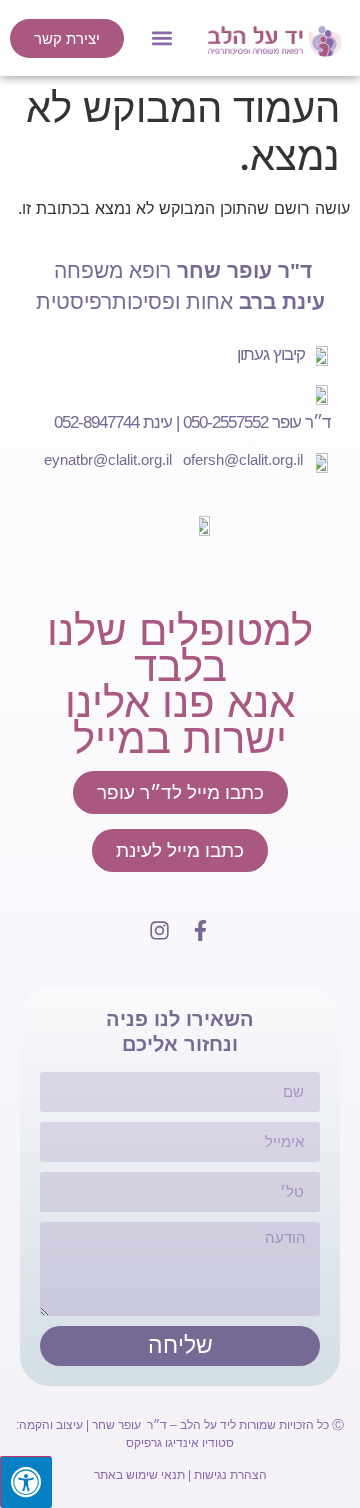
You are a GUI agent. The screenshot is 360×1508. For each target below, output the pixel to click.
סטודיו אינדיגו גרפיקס (180, 1443)
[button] (162, 38)
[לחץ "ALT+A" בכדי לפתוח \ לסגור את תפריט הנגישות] (26, 1482)
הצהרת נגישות (230, 1475)
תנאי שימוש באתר (139, 1475)
